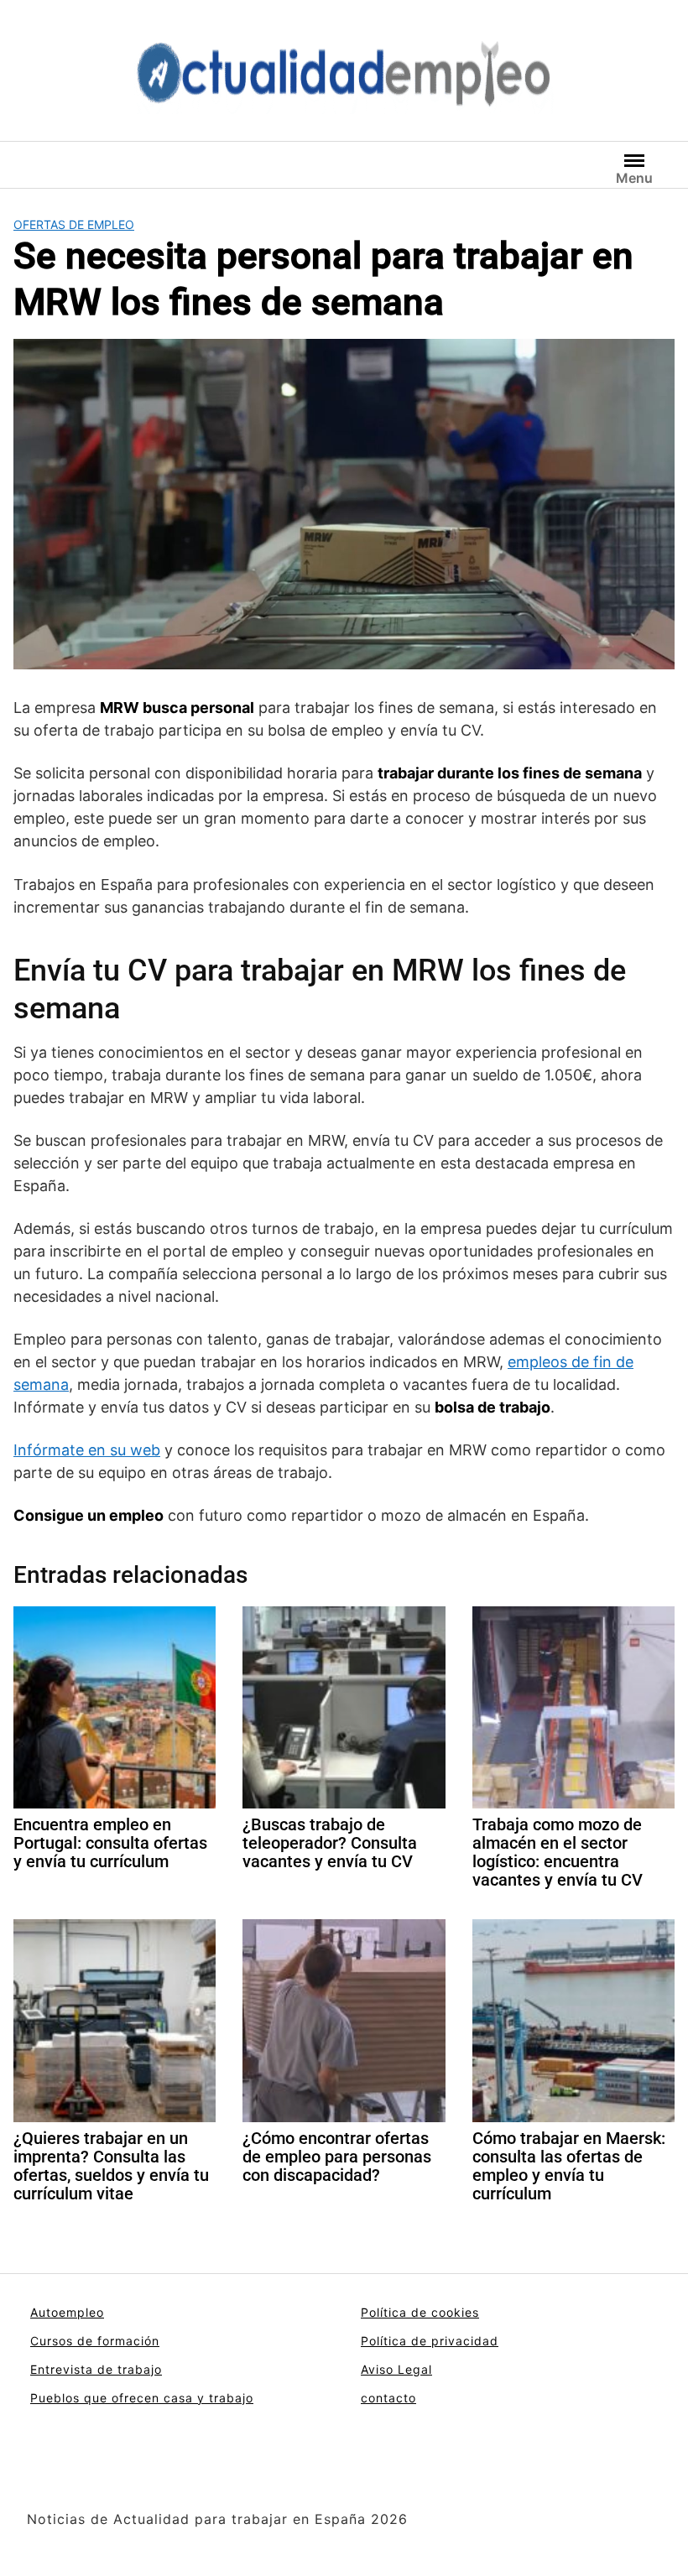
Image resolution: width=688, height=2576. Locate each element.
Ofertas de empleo (74, 224)
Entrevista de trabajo (96, 2369)
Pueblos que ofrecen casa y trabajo (142, 2398)
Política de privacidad (430, 2341)
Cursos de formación (95, 2341)
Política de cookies (420, 2312)
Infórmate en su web (87, 1450)
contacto (388, 2398)
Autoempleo (67, 2312)
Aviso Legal (396, 2369)
